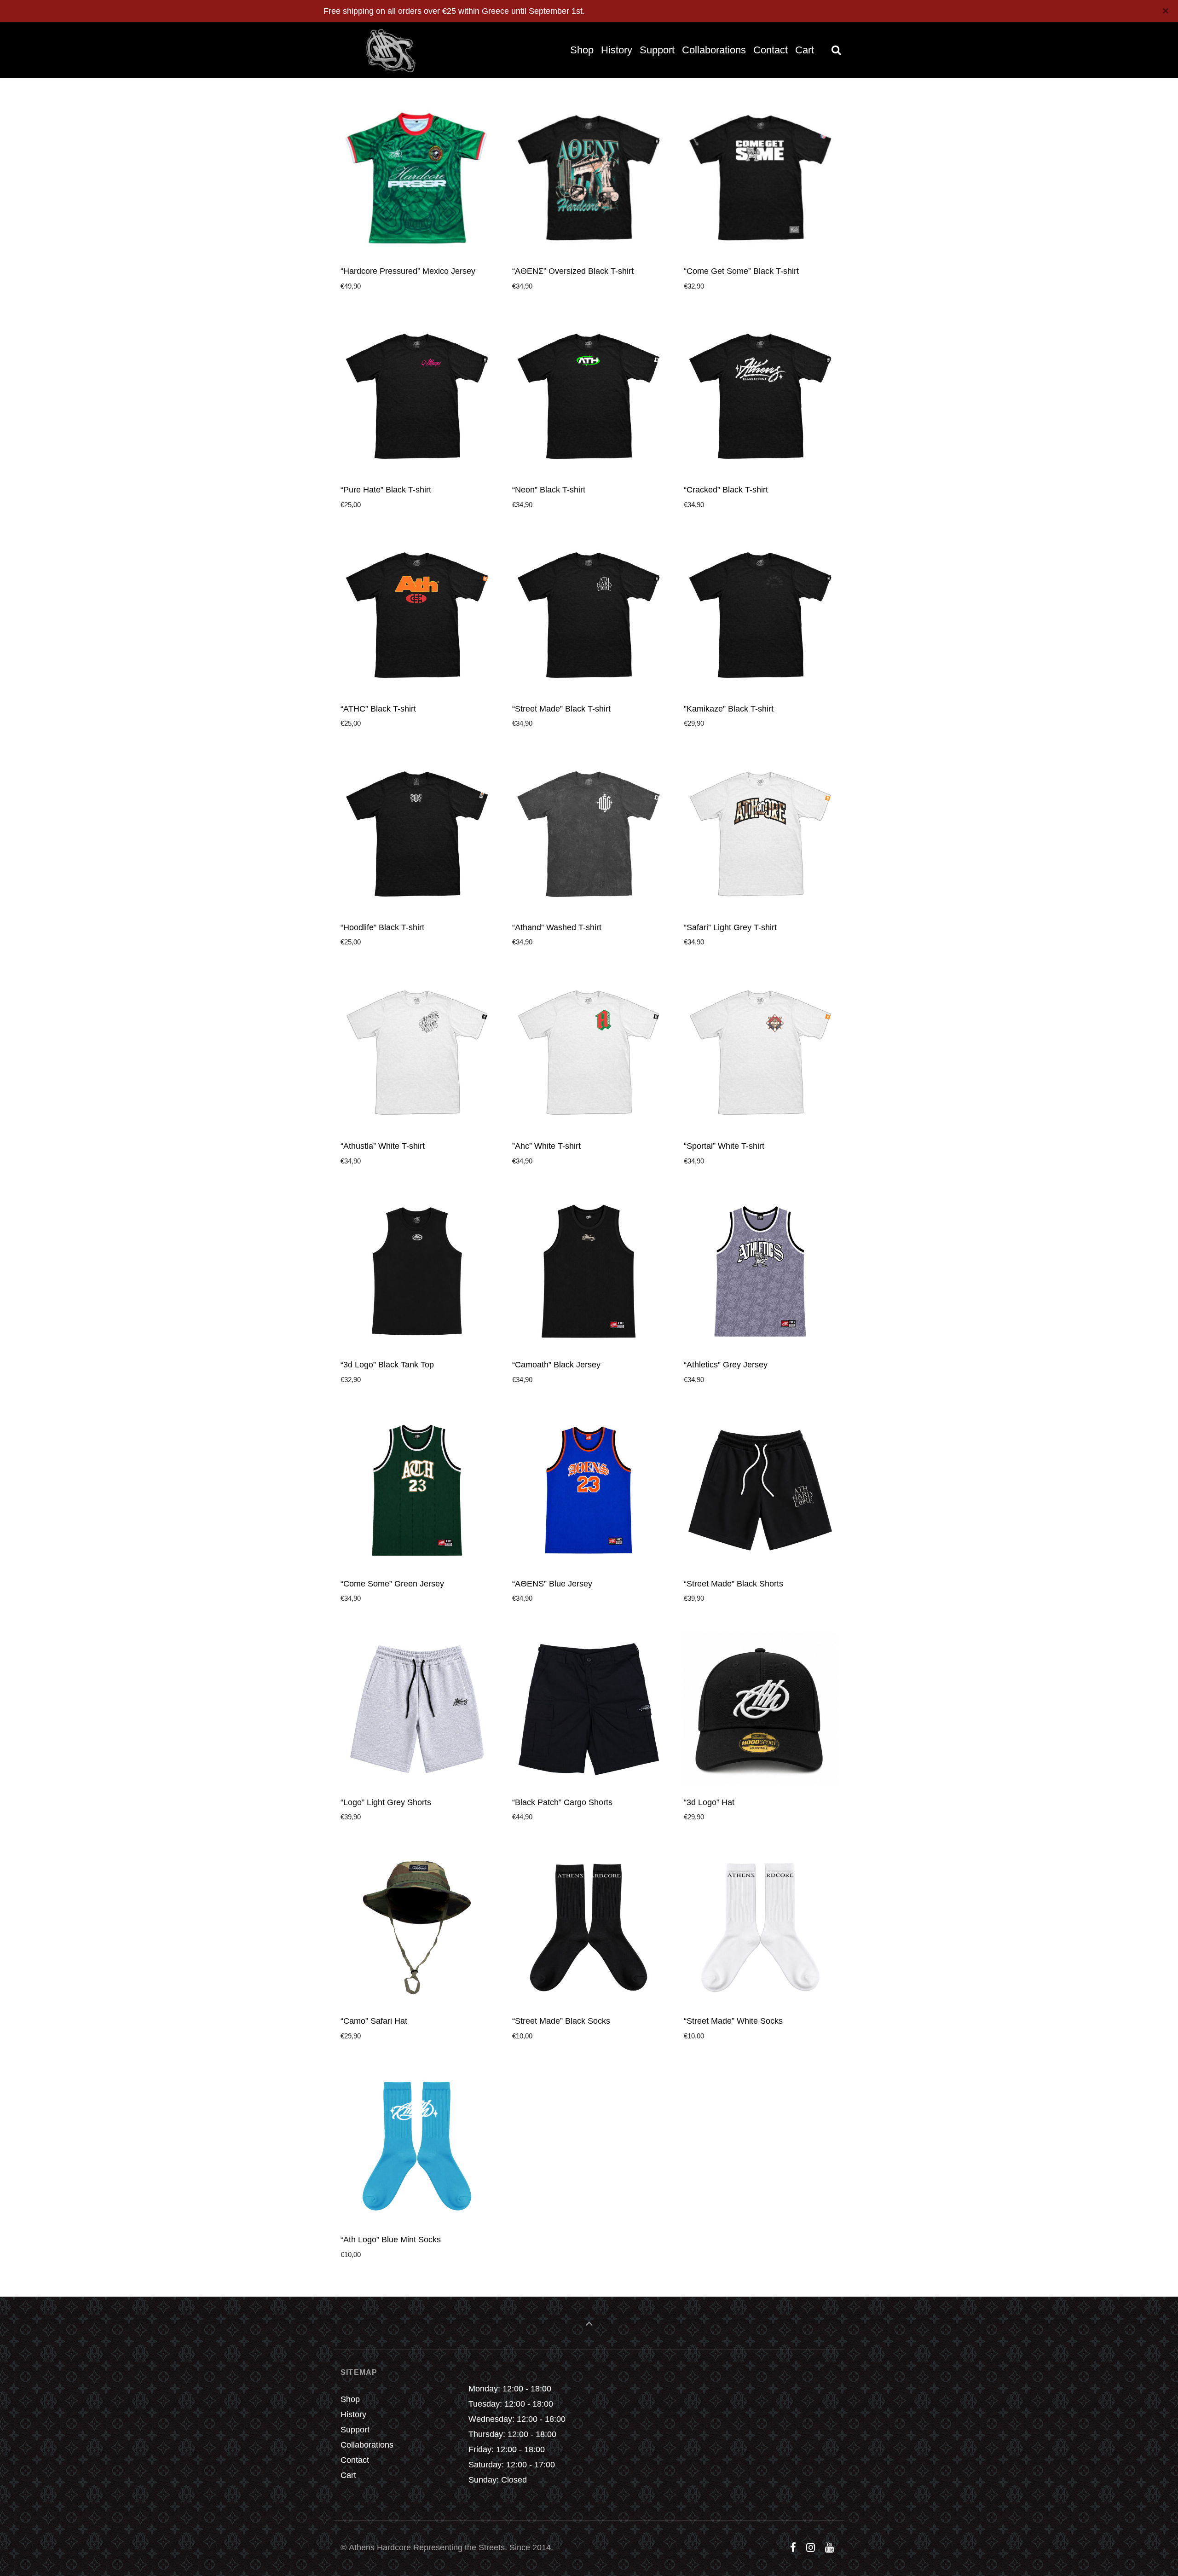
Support (355, 2430)
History (353, 2414)
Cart (348, 2475)
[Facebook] (793, 2548)
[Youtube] (829, 2548)
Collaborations (367, 2445)
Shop (350, 2399)
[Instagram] (810, 2548)
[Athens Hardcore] (384, 50)
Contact (355, 2460)
